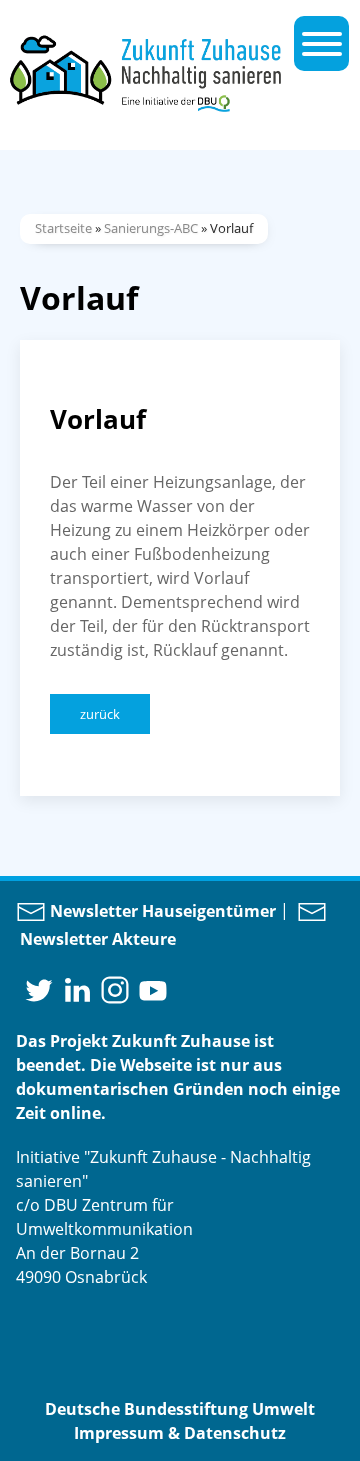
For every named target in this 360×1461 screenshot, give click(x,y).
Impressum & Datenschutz (180, 1433)
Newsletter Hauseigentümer (161, 911)
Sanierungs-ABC (151, 228)
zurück (100, 714)
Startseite (63, 228)
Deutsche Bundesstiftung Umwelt (180, 1409)
